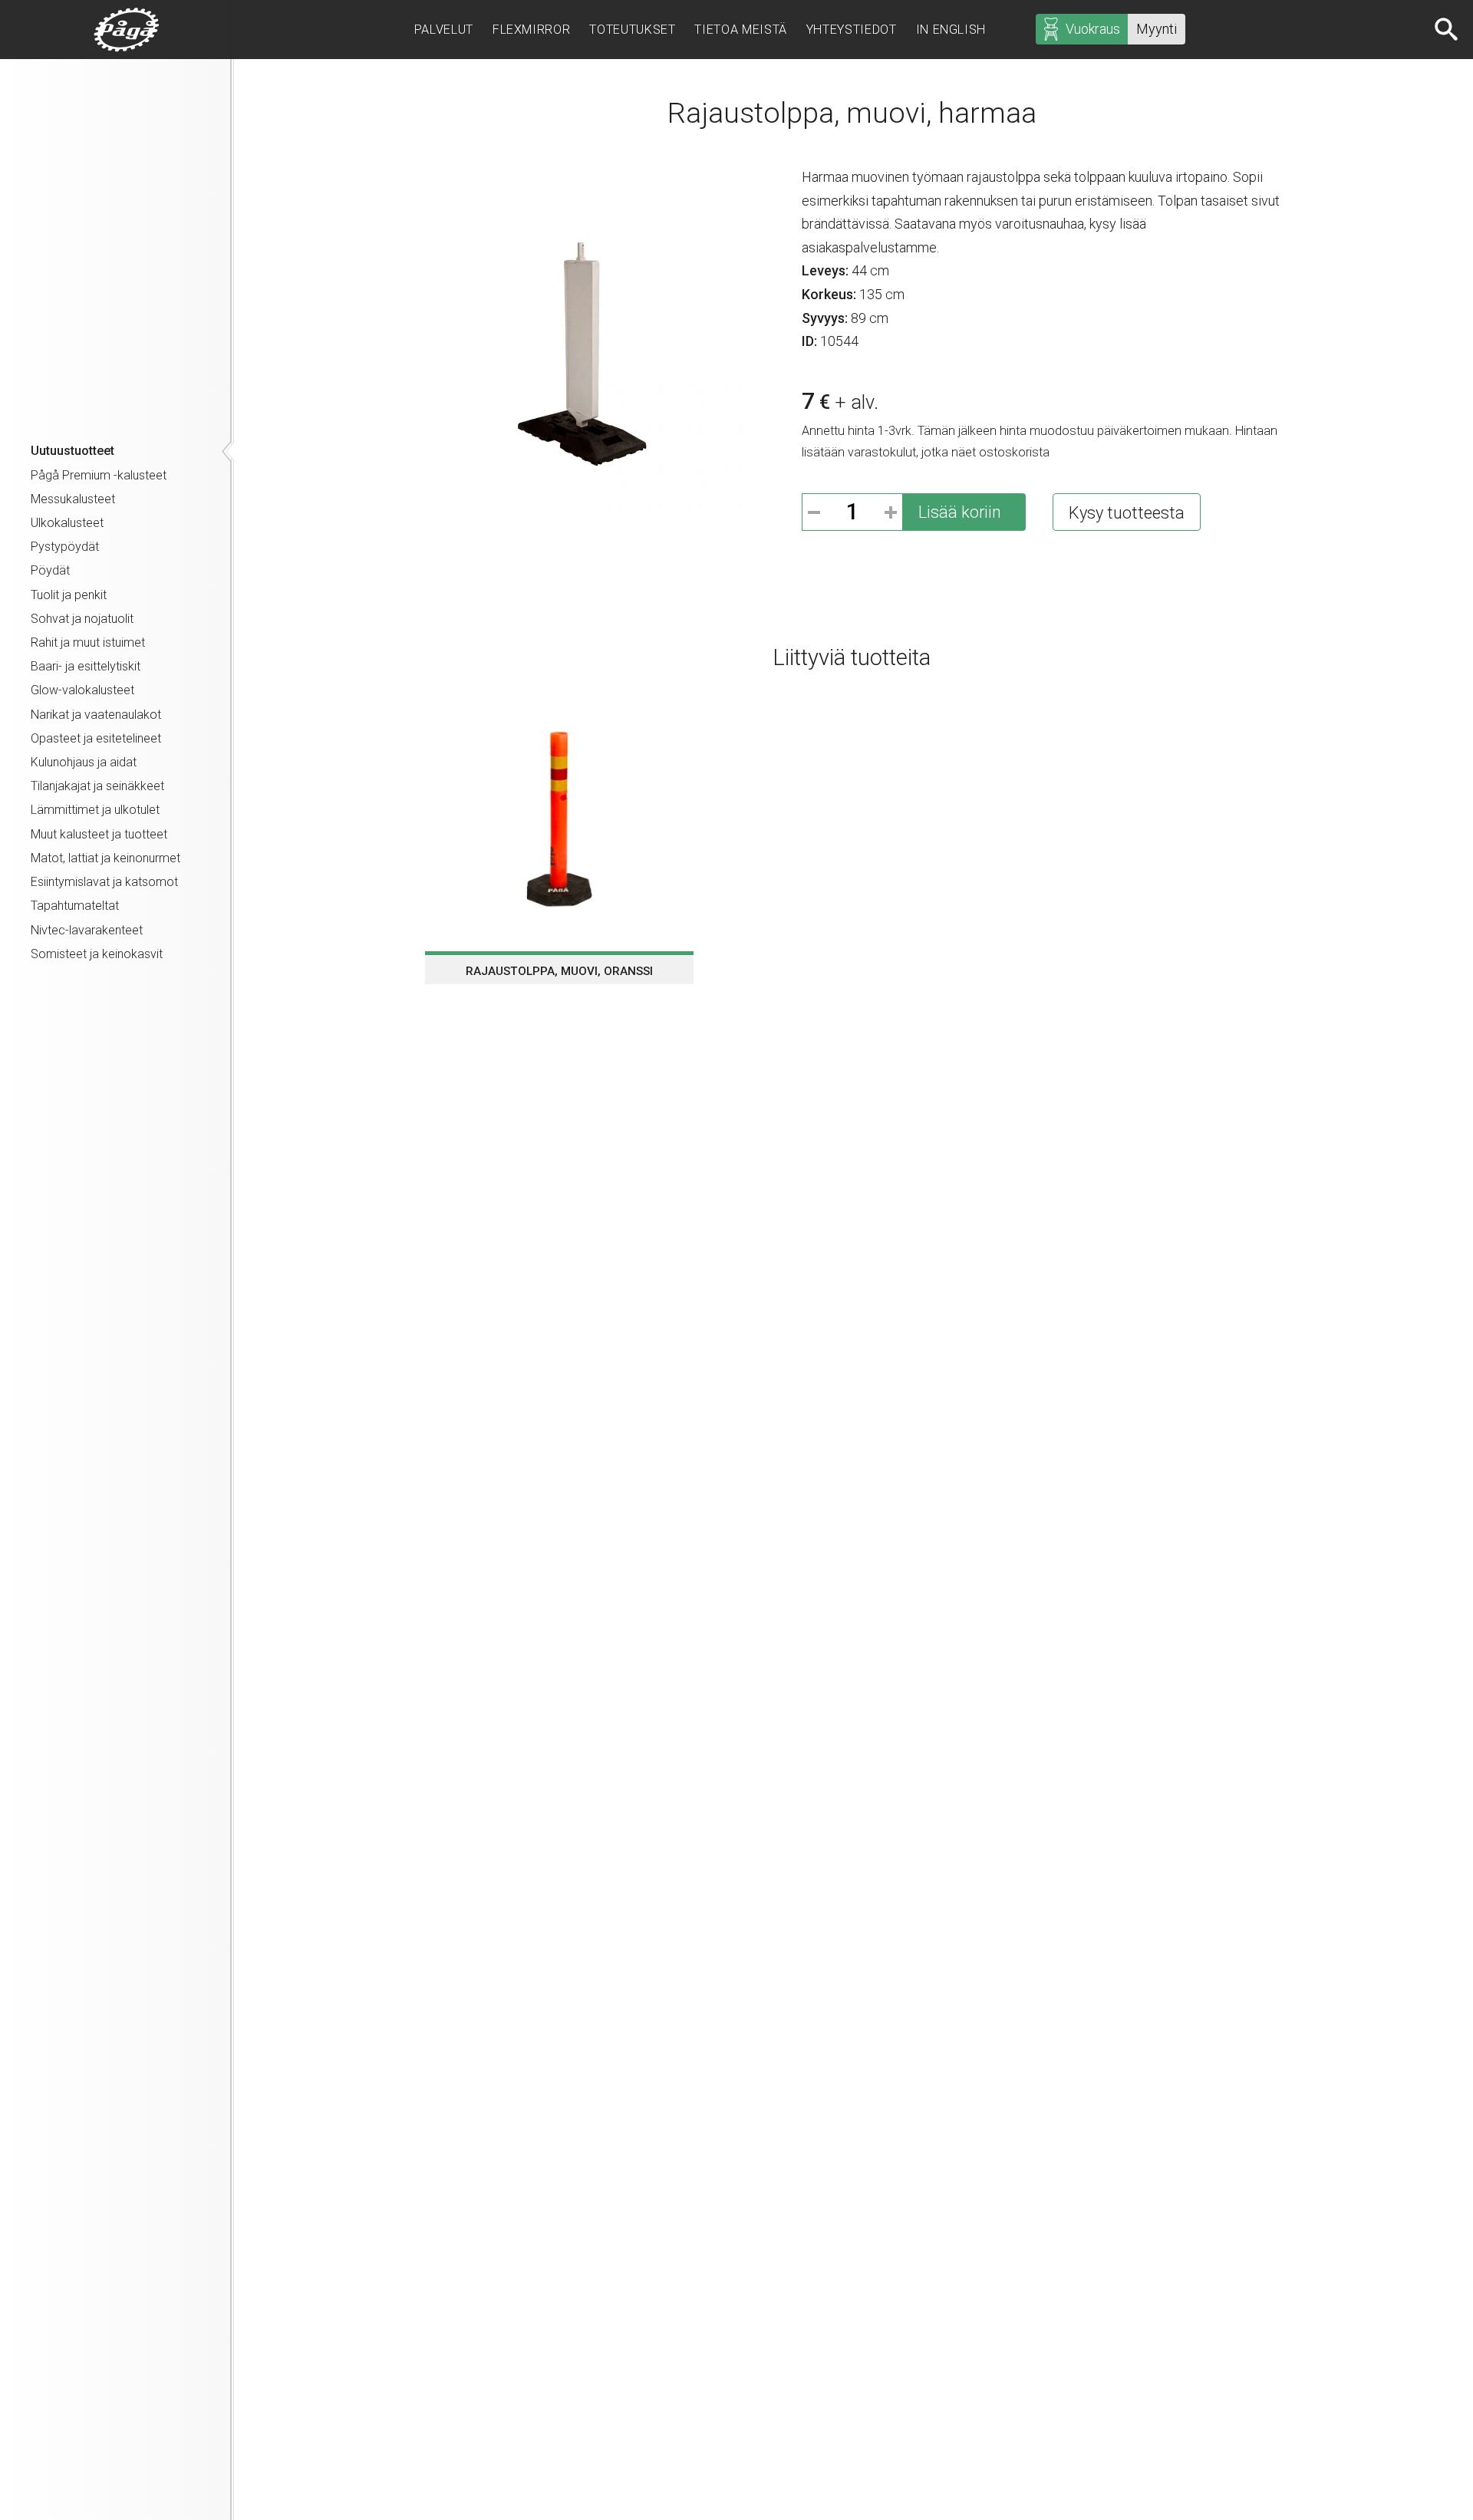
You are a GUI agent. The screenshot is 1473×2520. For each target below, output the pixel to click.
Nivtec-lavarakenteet (87, 930)
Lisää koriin (960, 512)
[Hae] (1448, 29)
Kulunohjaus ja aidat (84, 762)
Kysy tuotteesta (1127, 513)
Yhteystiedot (852, 30)
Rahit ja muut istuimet (88, 642)
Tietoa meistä (740, 30)
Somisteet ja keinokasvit (97, 954)
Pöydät (50, 570)
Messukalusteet (73, 499)
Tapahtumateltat (75, 906)
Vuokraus (1093, 29)
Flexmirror (531, 30)
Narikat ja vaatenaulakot (96, 715)
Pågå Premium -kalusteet (99, 475)
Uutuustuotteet (72, 451)
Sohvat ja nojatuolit (82, 619)
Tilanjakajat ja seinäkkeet (97, 786)
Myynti (1157, 29)
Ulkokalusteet (67, 523)
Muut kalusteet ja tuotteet (99, 834)
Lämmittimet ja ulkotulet (95, 810)
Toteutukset (632, 30)
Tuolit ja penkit (69, 595)
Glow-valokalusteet (82, 690)
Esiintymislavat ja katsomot (104, 882)
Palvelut (444, 30)
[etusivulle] (127, 30)
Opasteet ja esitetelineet (96, 738)
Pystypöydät (65, 547)
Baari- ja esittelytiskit (86, 666)
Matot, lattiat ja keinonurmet (105, 858)
